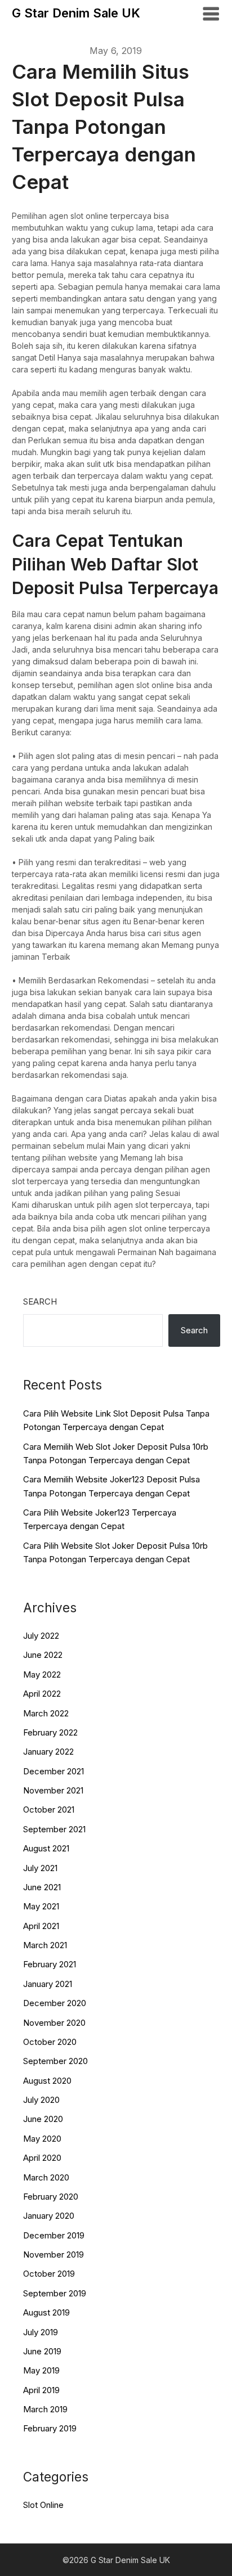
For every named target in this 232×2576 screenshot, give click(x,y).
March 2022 (46, 1713)
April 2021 (41, 1926)
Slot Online (43, 2505)
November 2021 (53, 1790)
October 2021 (49, 1810)
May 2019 (41, 2370)
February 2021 (50, 1964)
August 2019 (46, 2312)
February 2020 (51, 2197)
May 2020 (42, 2139)
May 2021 (41, 1906)
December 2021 (53, 1771)
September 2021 (54, 1829)
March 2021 (45, 1945)
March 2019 (45, 2409)
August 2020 (47, 2081)
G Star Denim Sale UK (76, 13)
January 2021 (48, 1984)
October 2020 (50, 2042)
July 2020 (41, 2100)
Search (40, 1302)
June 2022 (43, 1655)
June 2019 (42, 2351)
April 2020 (42, 2158)
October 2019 (49, 2274)
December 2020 (55, 2003)
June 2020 (43, 2119)
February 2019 (50, 2428)
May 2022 (42, 1674)
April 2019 (41, 2390)
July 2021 (40, 1868)
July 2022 (41, 1636)
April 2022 (42, 1694)
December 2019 (54, 2235)
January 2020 (49, 2216)
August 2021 (46, 1848)
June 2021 (42, 1887)
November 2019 (53, 2254)
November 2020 (54, 2023)
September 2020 (55, 2061)
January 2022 (48, 1752)
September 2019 (55, 2293)
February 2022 (50, 1732)
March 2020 (46, 2177)
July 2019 (41, 2332)
